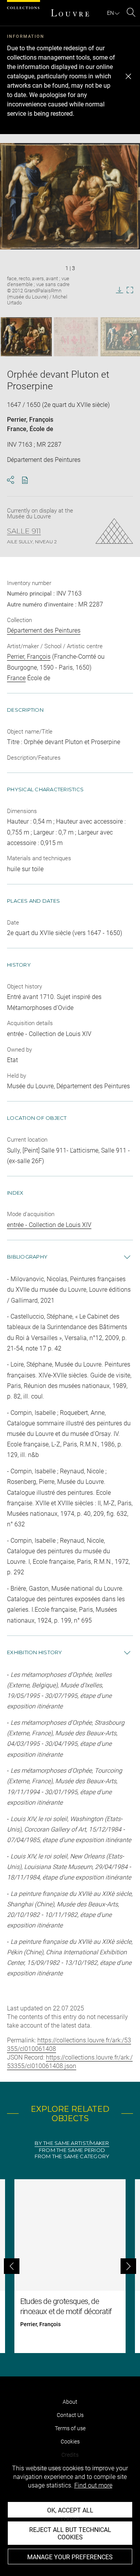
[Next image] (127, 337)
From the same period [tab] (72, 2150)
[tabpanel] (70, 2266)
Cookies (70, 2442)
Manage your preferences (70, 2557)
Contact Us (70, 2415)
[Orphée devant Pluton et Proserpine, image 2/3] (76, 337)
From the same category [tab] (72, 2156)
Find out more (93, 2485)
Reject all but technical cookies (70, 2534)
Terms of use (70, 2428)
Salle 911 (24, 531)
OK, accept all (70, 2510)
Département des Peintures (44, 630)
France (17, 429)
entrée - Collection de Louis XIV (49, 1225)
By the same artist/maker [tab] (72, 2143)
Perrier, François (30, 420)
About (70, 2402)
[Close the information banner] (128, 76)
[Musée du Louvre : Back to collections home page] (70, 13)
